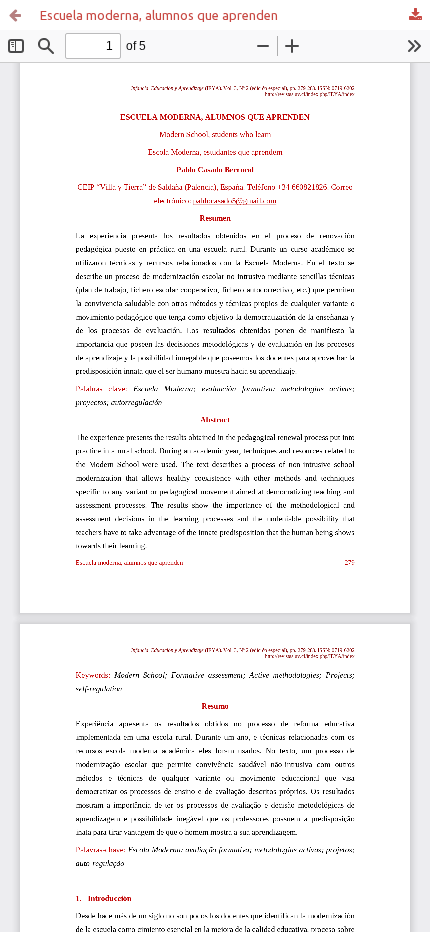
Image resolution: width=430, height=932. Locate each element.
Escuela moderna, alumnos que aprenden (159, 15)
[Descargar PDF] (415, 15)
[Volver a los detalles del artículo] (15, 15)
